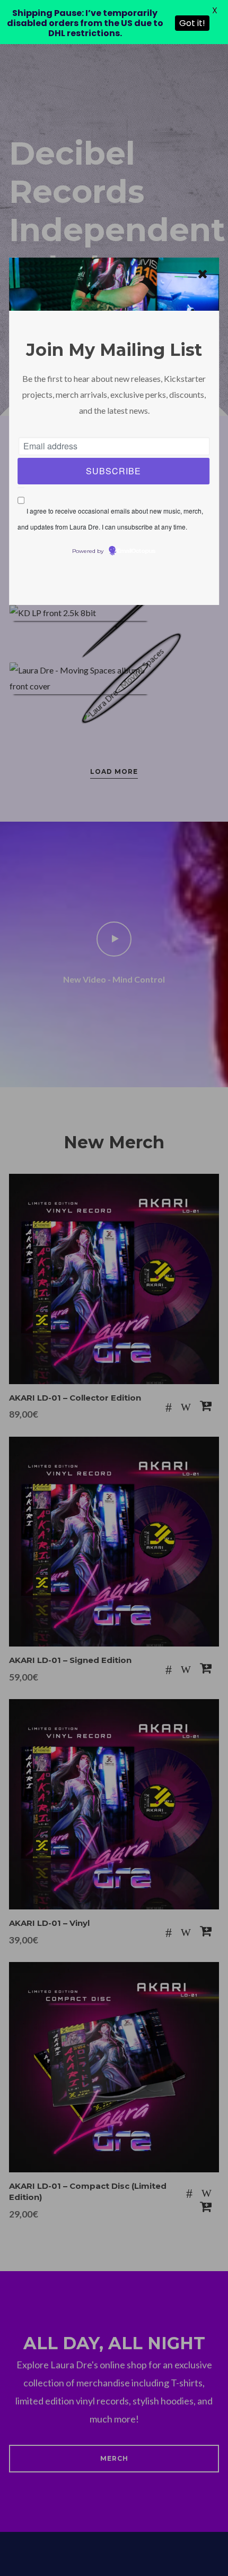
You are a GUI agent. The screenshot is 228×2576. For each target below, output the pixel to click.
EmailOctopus (136, 551)
